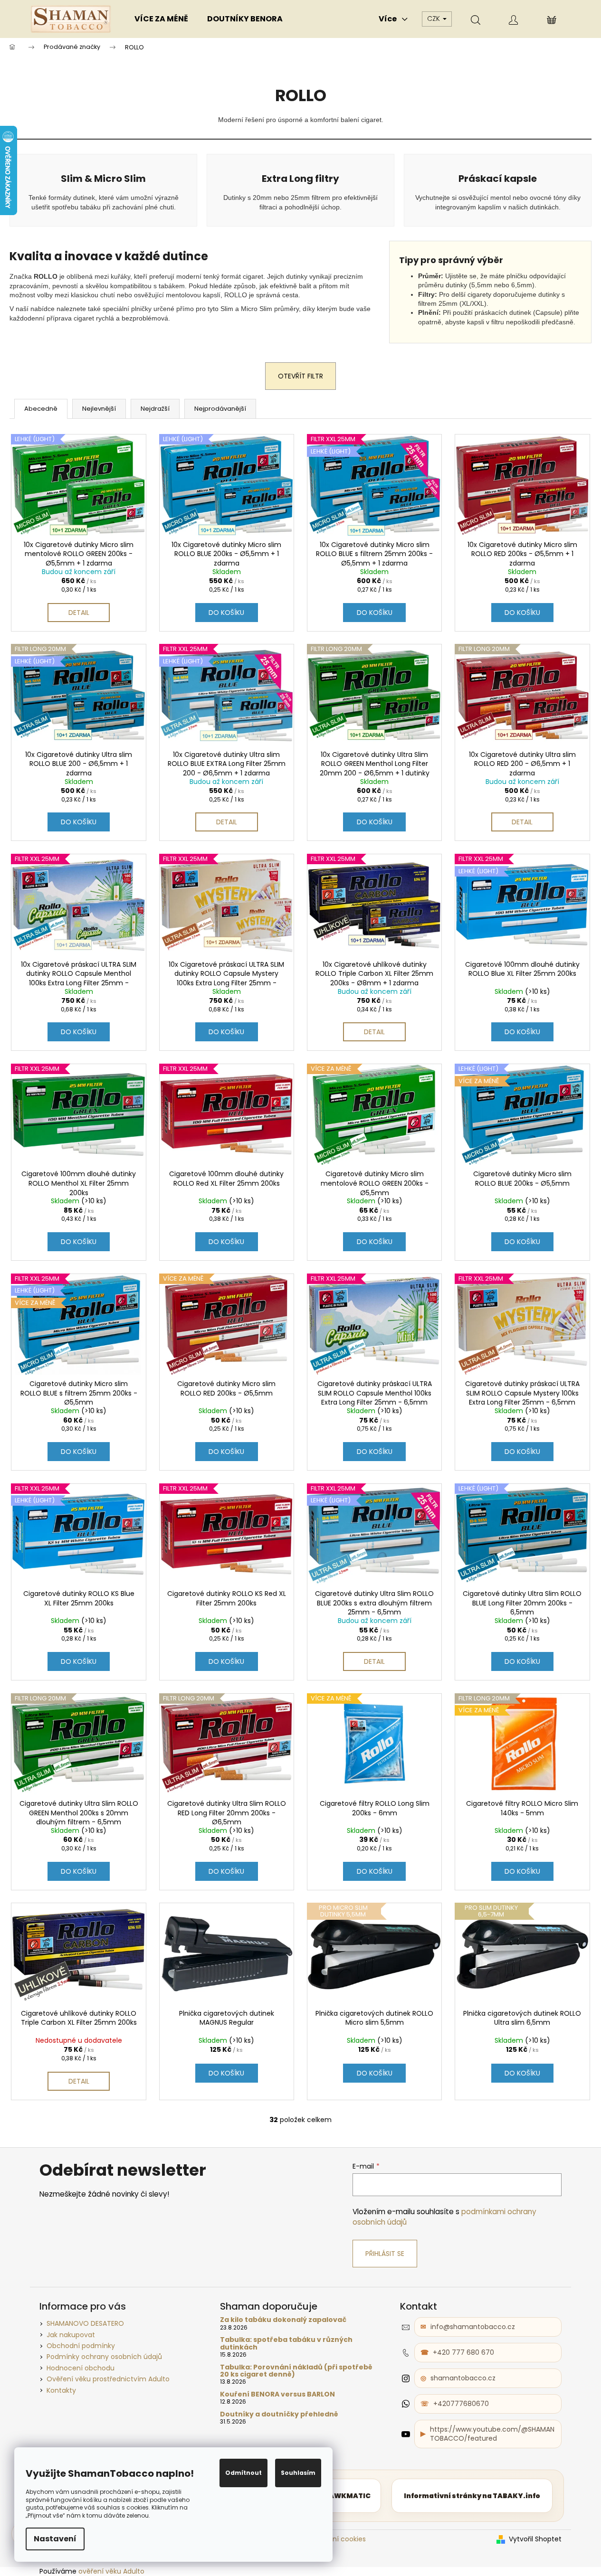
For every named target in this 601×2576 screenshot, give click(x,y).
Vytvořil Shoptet (535, 2539)
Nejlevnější (99, 409)
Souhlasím (298, 2473)
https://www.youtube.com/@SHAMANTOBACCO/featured (492, 2434)
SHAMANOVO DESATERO (85, 2323)
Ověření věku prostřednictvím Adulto (108, 2379)
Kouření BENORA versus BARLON (277, 2394)
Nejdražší (155, 409)
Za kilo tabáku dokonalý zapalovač (283, 2320)
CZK (434, 19)
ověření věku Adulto (111, 2571)
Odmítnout (243, 2473)
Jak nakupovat (71, 2335)
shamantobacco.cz (463, 2378)
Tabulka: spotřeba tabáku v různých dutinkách (286, 2344)
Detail (79, 613)
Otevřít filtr (300, 376)
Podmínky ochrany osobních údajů (104, 2357)
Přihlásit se (385, 2254)
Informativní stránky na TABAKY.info (472, 2496)
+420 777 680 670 (463, 2352)
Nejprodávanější (220, 409)
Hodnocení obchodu (81, 2368)
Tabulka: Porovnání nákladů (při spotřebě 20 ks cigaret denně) (296, 2371)
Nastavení (55, 2539)
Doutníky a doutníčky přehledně (279, 2414)
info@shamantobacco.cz (473, 2327)
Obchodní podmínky (81, 2346)
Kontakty (61, 2390)
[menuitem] (161, 19)
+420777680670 (461, 2404)
